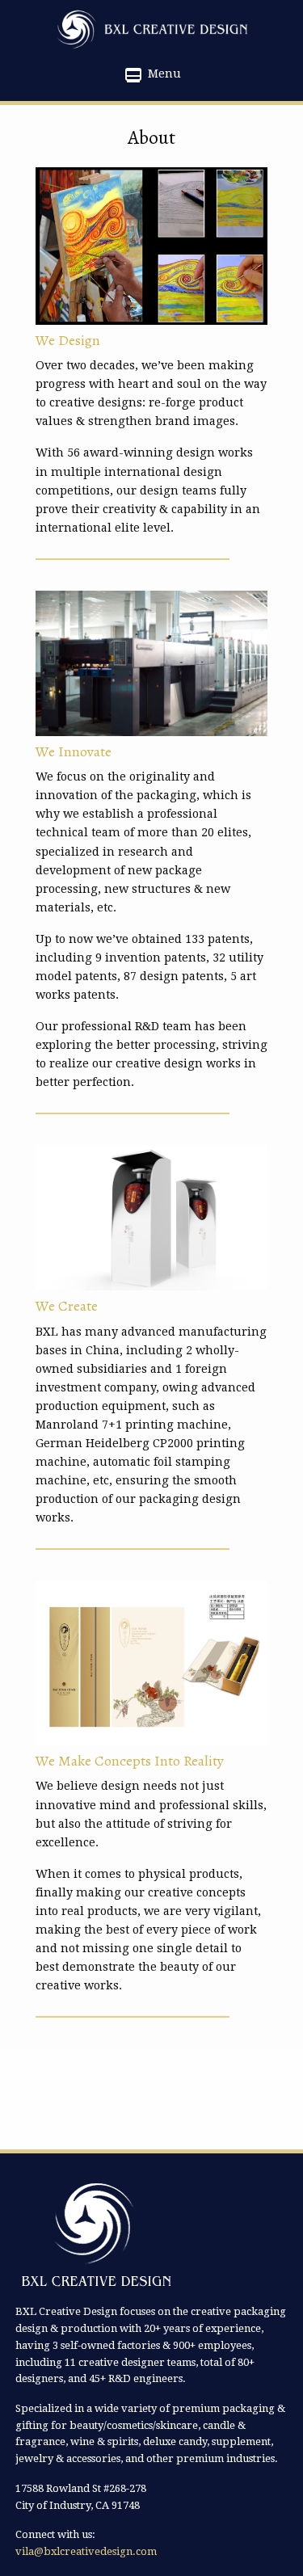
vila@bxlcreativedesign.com (86, 2551)
